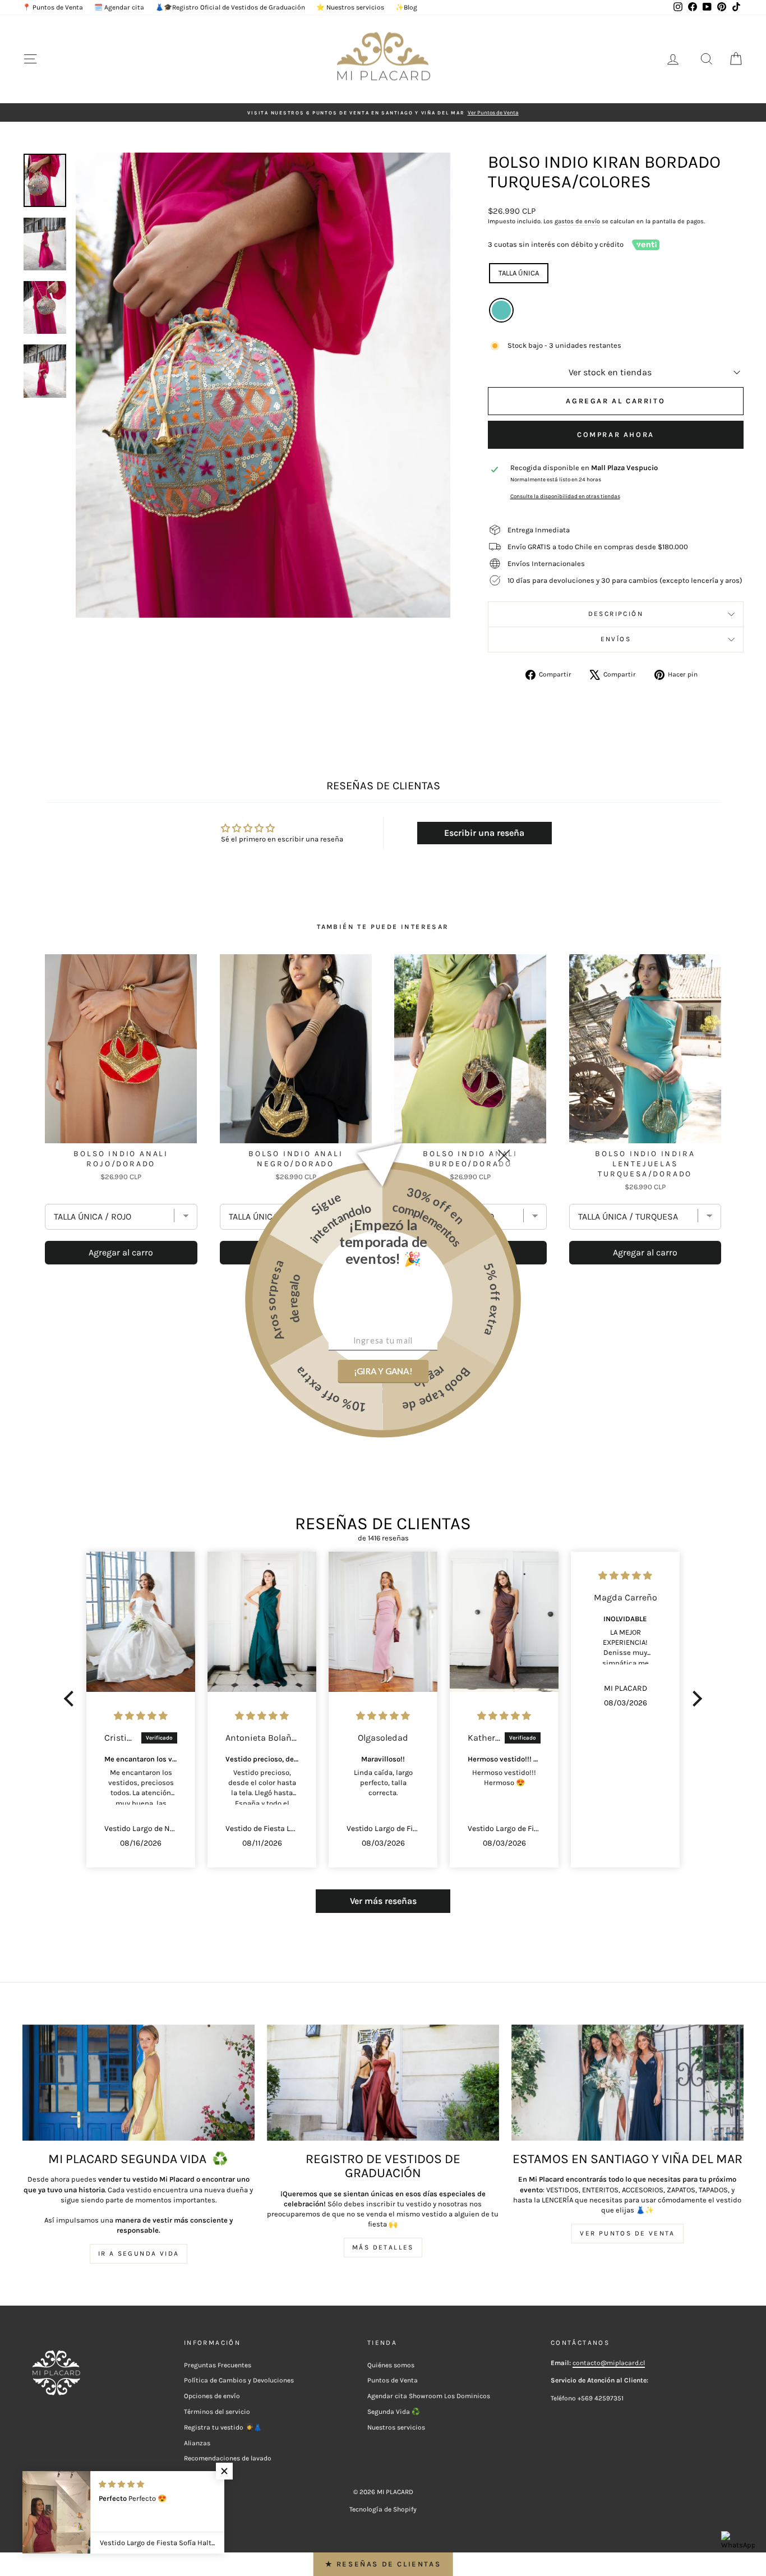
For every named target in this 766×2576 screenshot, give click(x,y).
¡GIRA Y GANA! (383, 1371)
